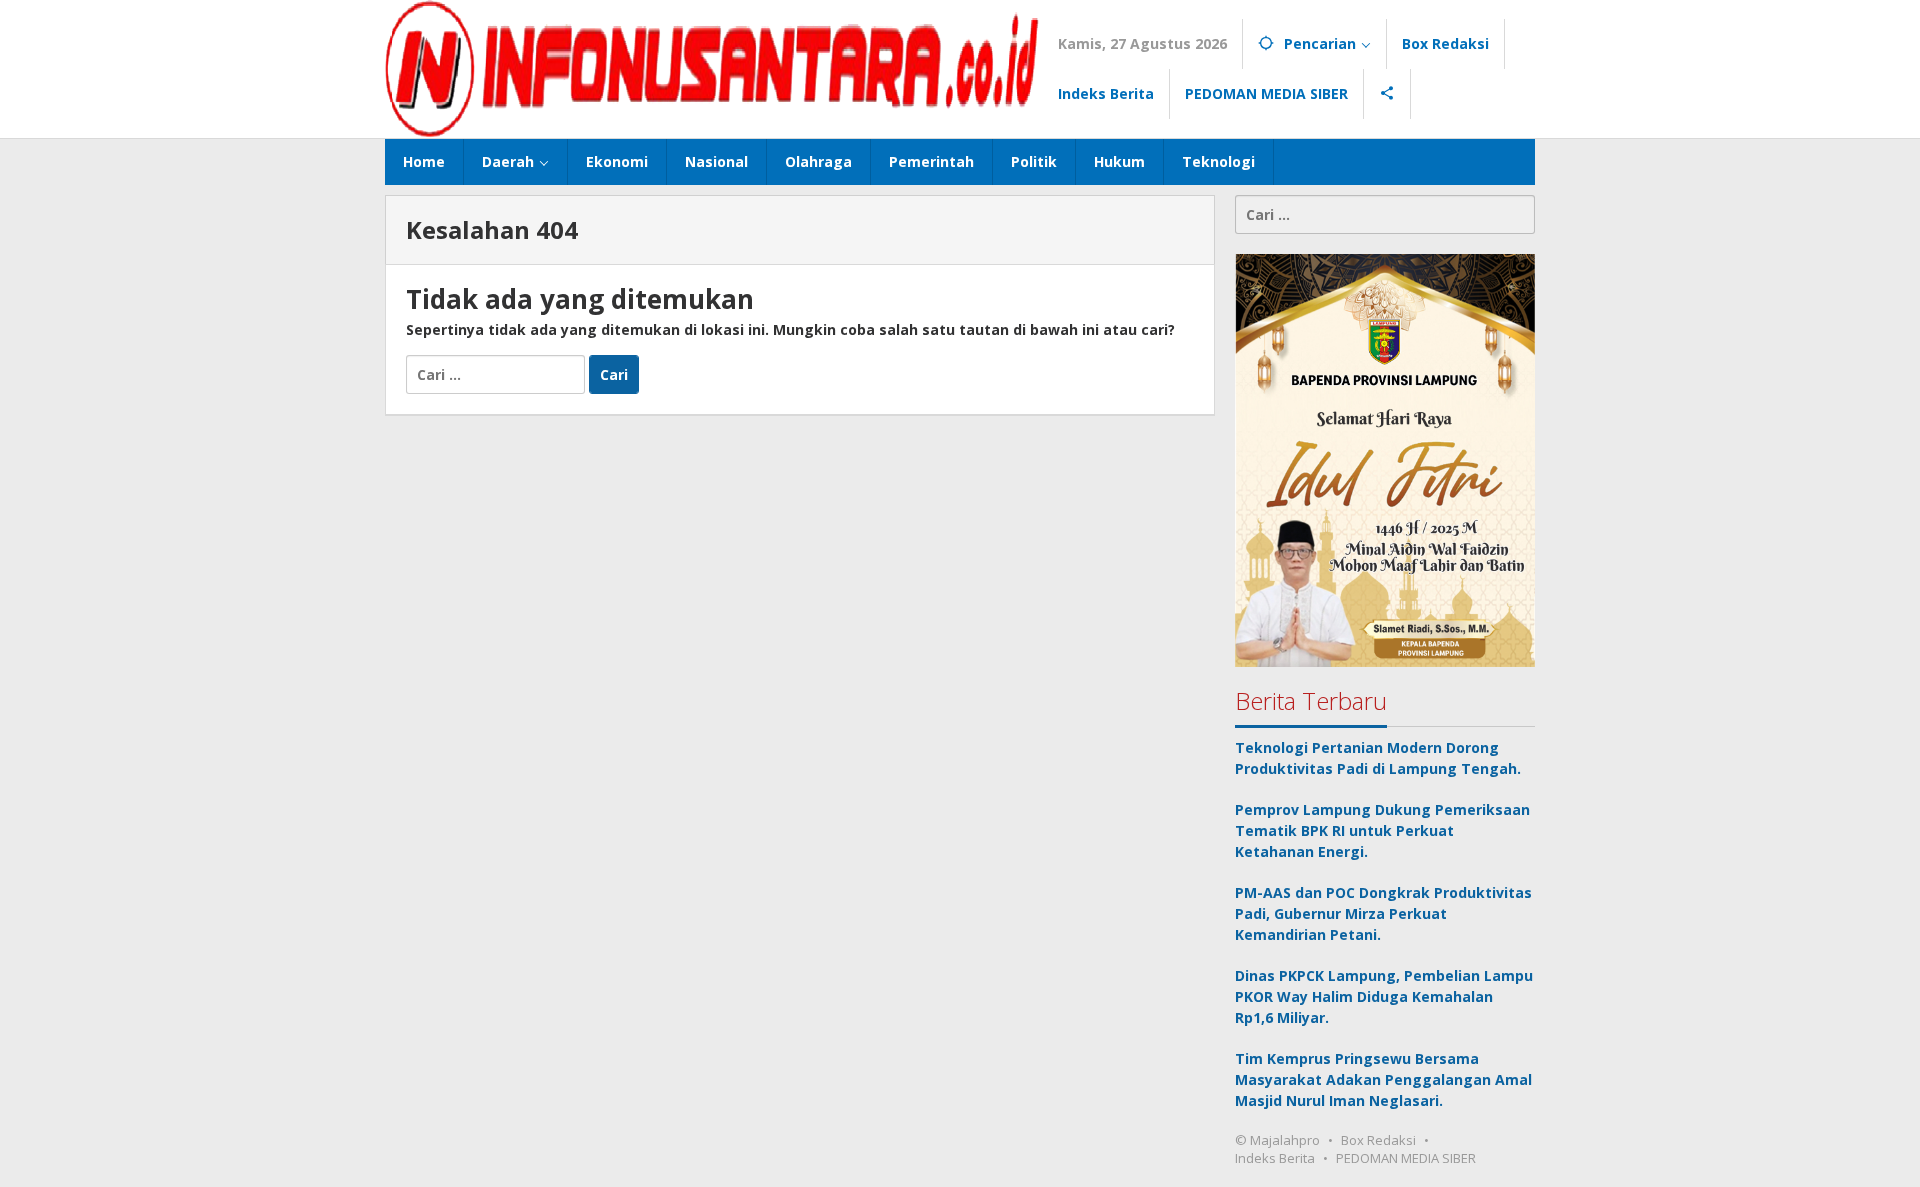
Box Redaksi (1378, 1140)
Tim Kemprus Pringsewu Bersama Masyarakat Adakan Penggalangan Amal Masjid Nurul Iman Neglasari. (1383, 1079)
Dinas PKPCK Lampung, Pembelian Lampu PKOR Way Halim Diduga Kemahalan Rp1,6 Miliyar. (1384, 996)
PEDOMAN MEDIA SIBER (1406, 1158)
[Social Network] (1387, 94)
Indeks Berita (1275, 1158)
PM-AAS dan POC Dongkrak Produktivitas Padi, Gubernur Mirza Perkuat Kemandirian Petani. (1383, 913)
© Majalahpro (1277, 1140)
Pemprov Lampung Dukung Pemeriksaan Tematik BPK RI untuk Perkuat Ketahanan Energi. (1382, 830)
